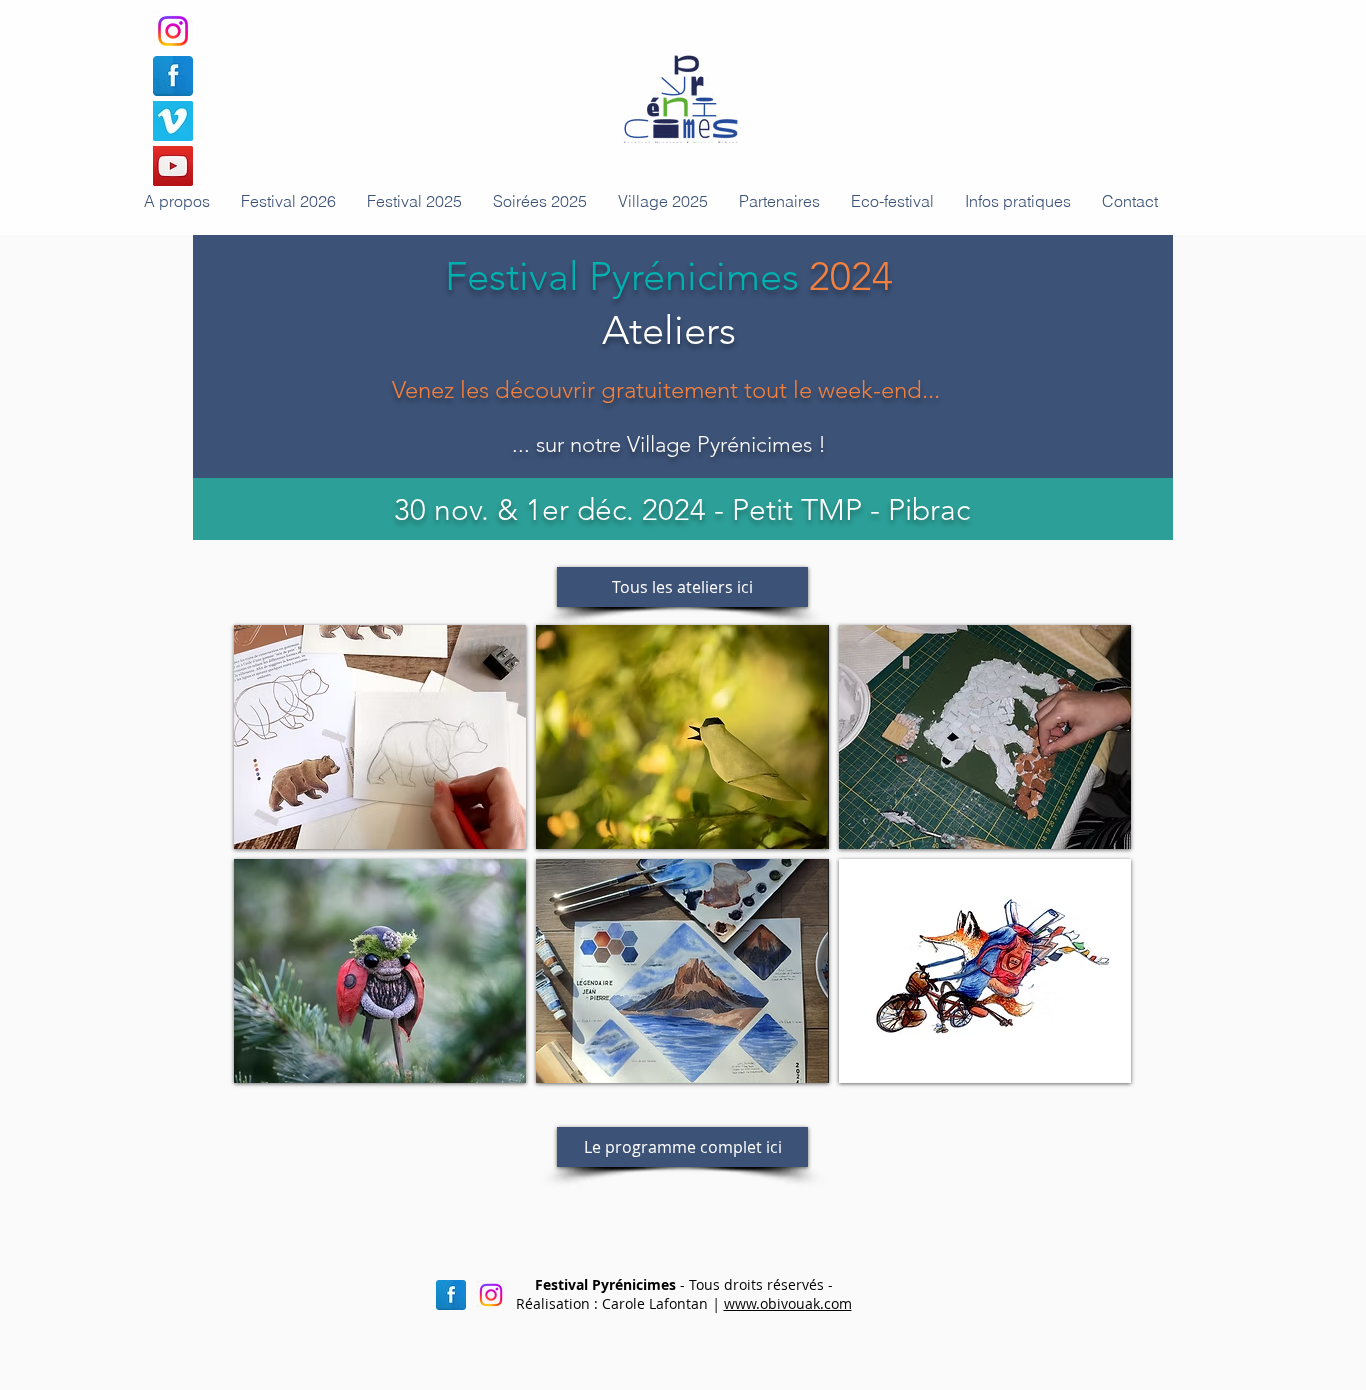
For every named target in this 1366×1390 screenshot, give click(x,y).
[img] (380, 737)
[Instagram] (173, 31)
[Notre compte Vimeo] (173, 121)
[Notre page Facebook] (173, 76)
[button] (539, 201)
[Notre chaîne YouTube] (173, 166)
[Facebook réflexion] (451, 1295)
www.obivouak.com (788, 1303)
